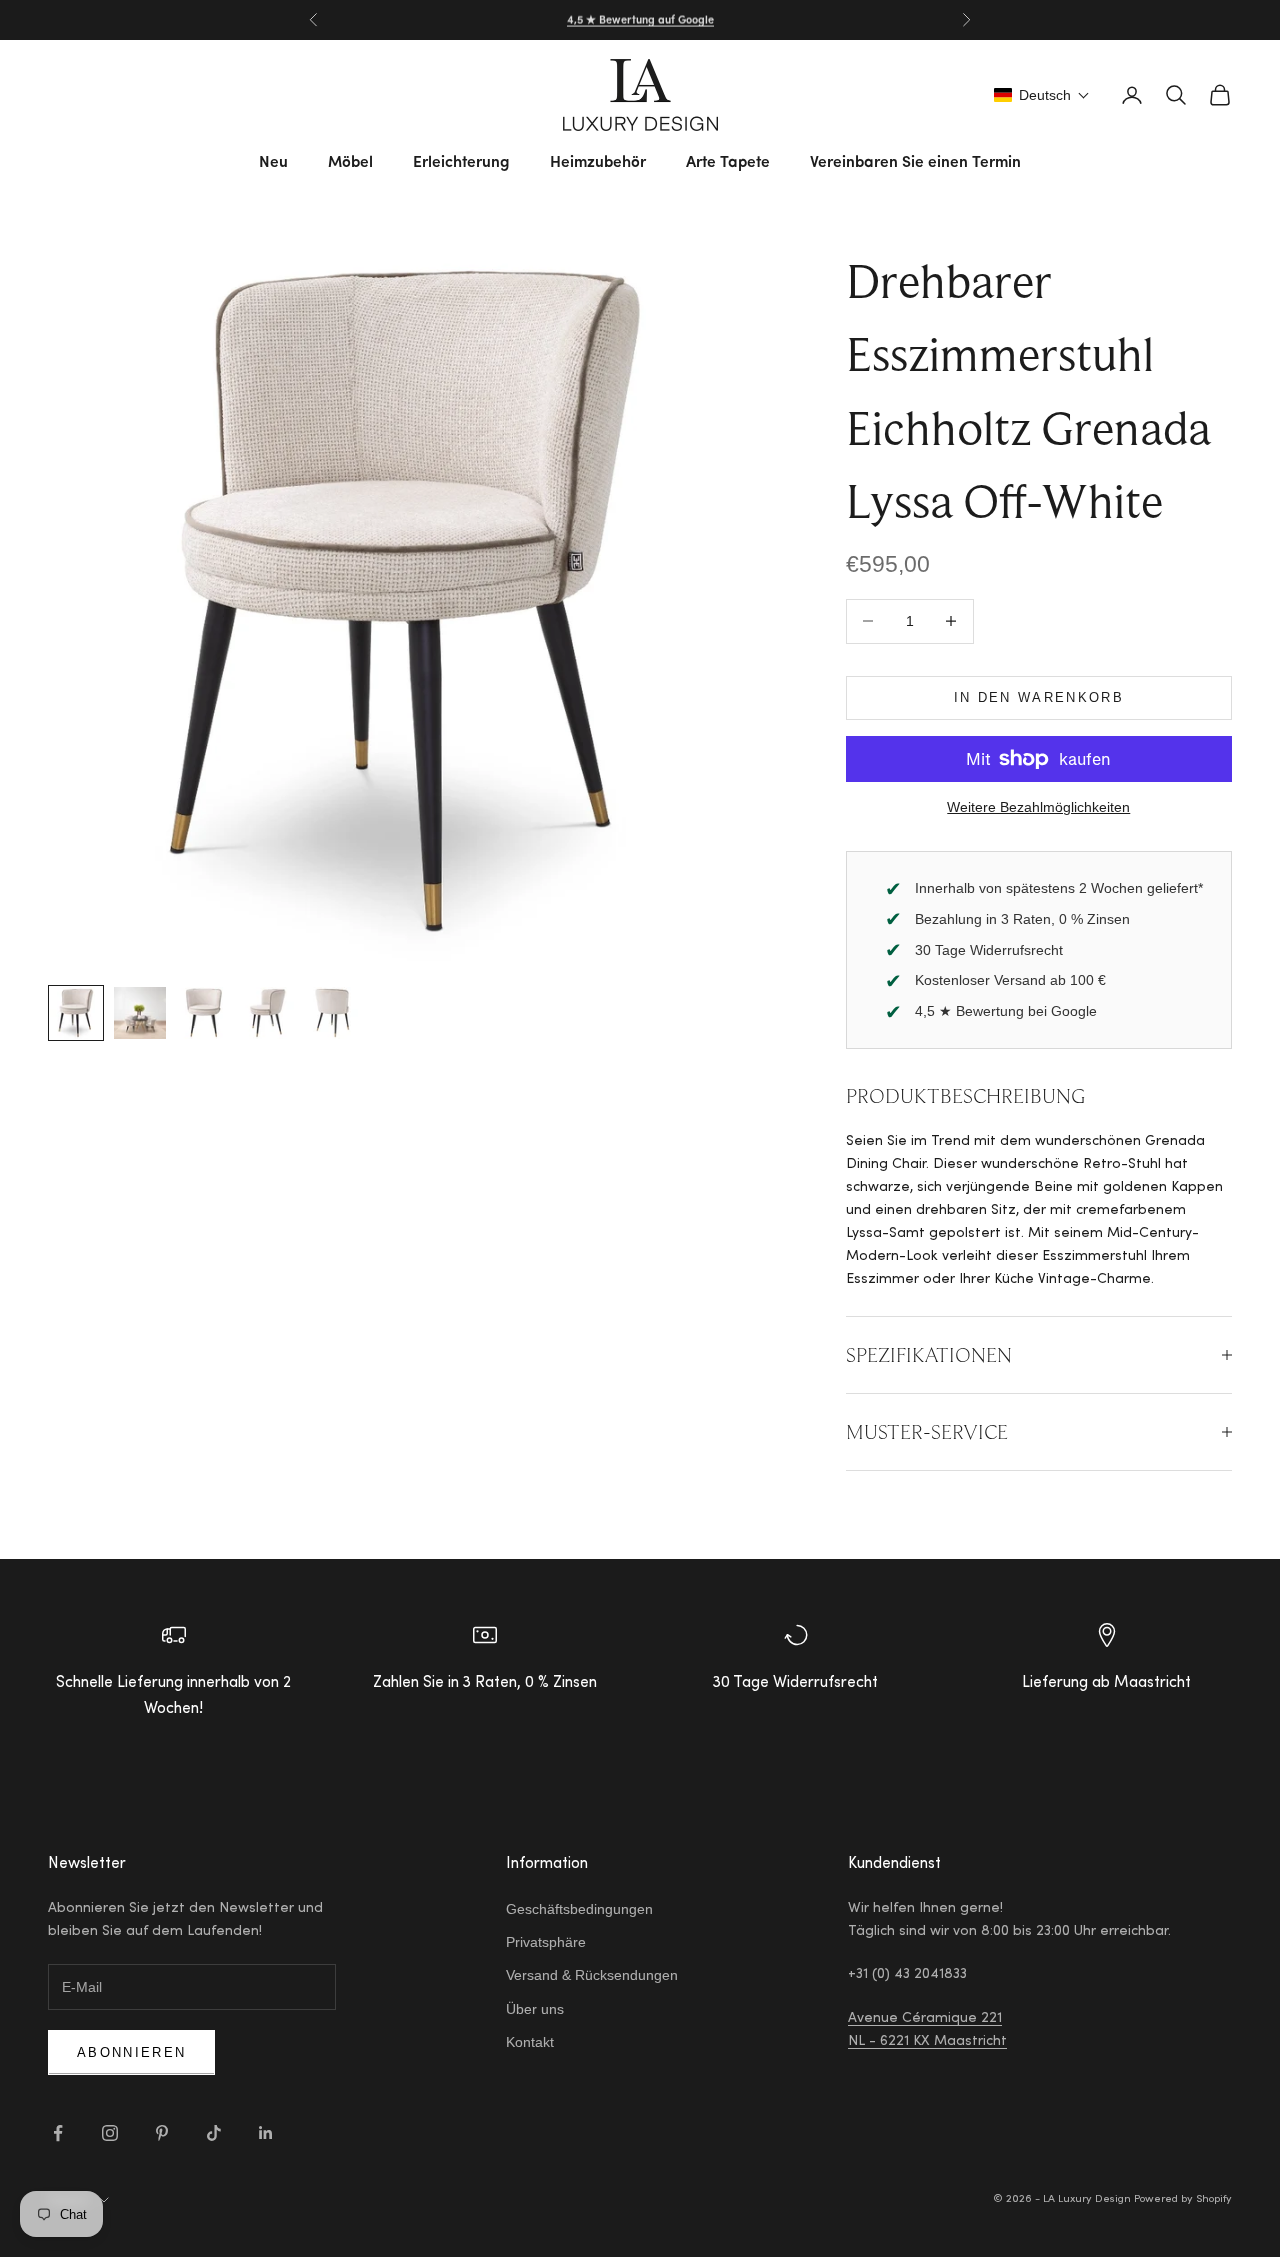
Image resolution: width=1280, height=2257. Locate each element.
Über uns (535, 2009)
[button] (1042, 95)
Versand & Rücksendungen (592, 1975)
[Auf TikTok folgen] (214, 2133)
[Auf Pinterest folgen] (162, 2133)
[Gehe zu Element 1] (76, 1013)
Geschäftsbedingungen (579, 1909)
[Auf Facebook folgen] (58, 2133)
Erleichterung (461, 163)
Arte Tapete (728, 163)
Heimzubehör (598, 163)
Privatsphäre (546, 1942)
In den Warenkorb (1039, 697)
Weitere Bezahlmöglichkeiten (1038, 807)
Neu (273, 163)
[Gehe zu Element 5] (332, 1013)
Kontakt (530, 2042)
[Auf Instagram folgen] (110, 2133)
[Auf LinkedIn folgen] (266, 2133)
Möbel (350, 163)
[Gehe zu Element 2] (140, 1013)
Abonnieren (131, 2052)
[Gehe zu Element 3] (204, 1013)
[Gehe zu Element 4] (268, 1013)
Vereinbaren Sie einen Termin (915, 163)
